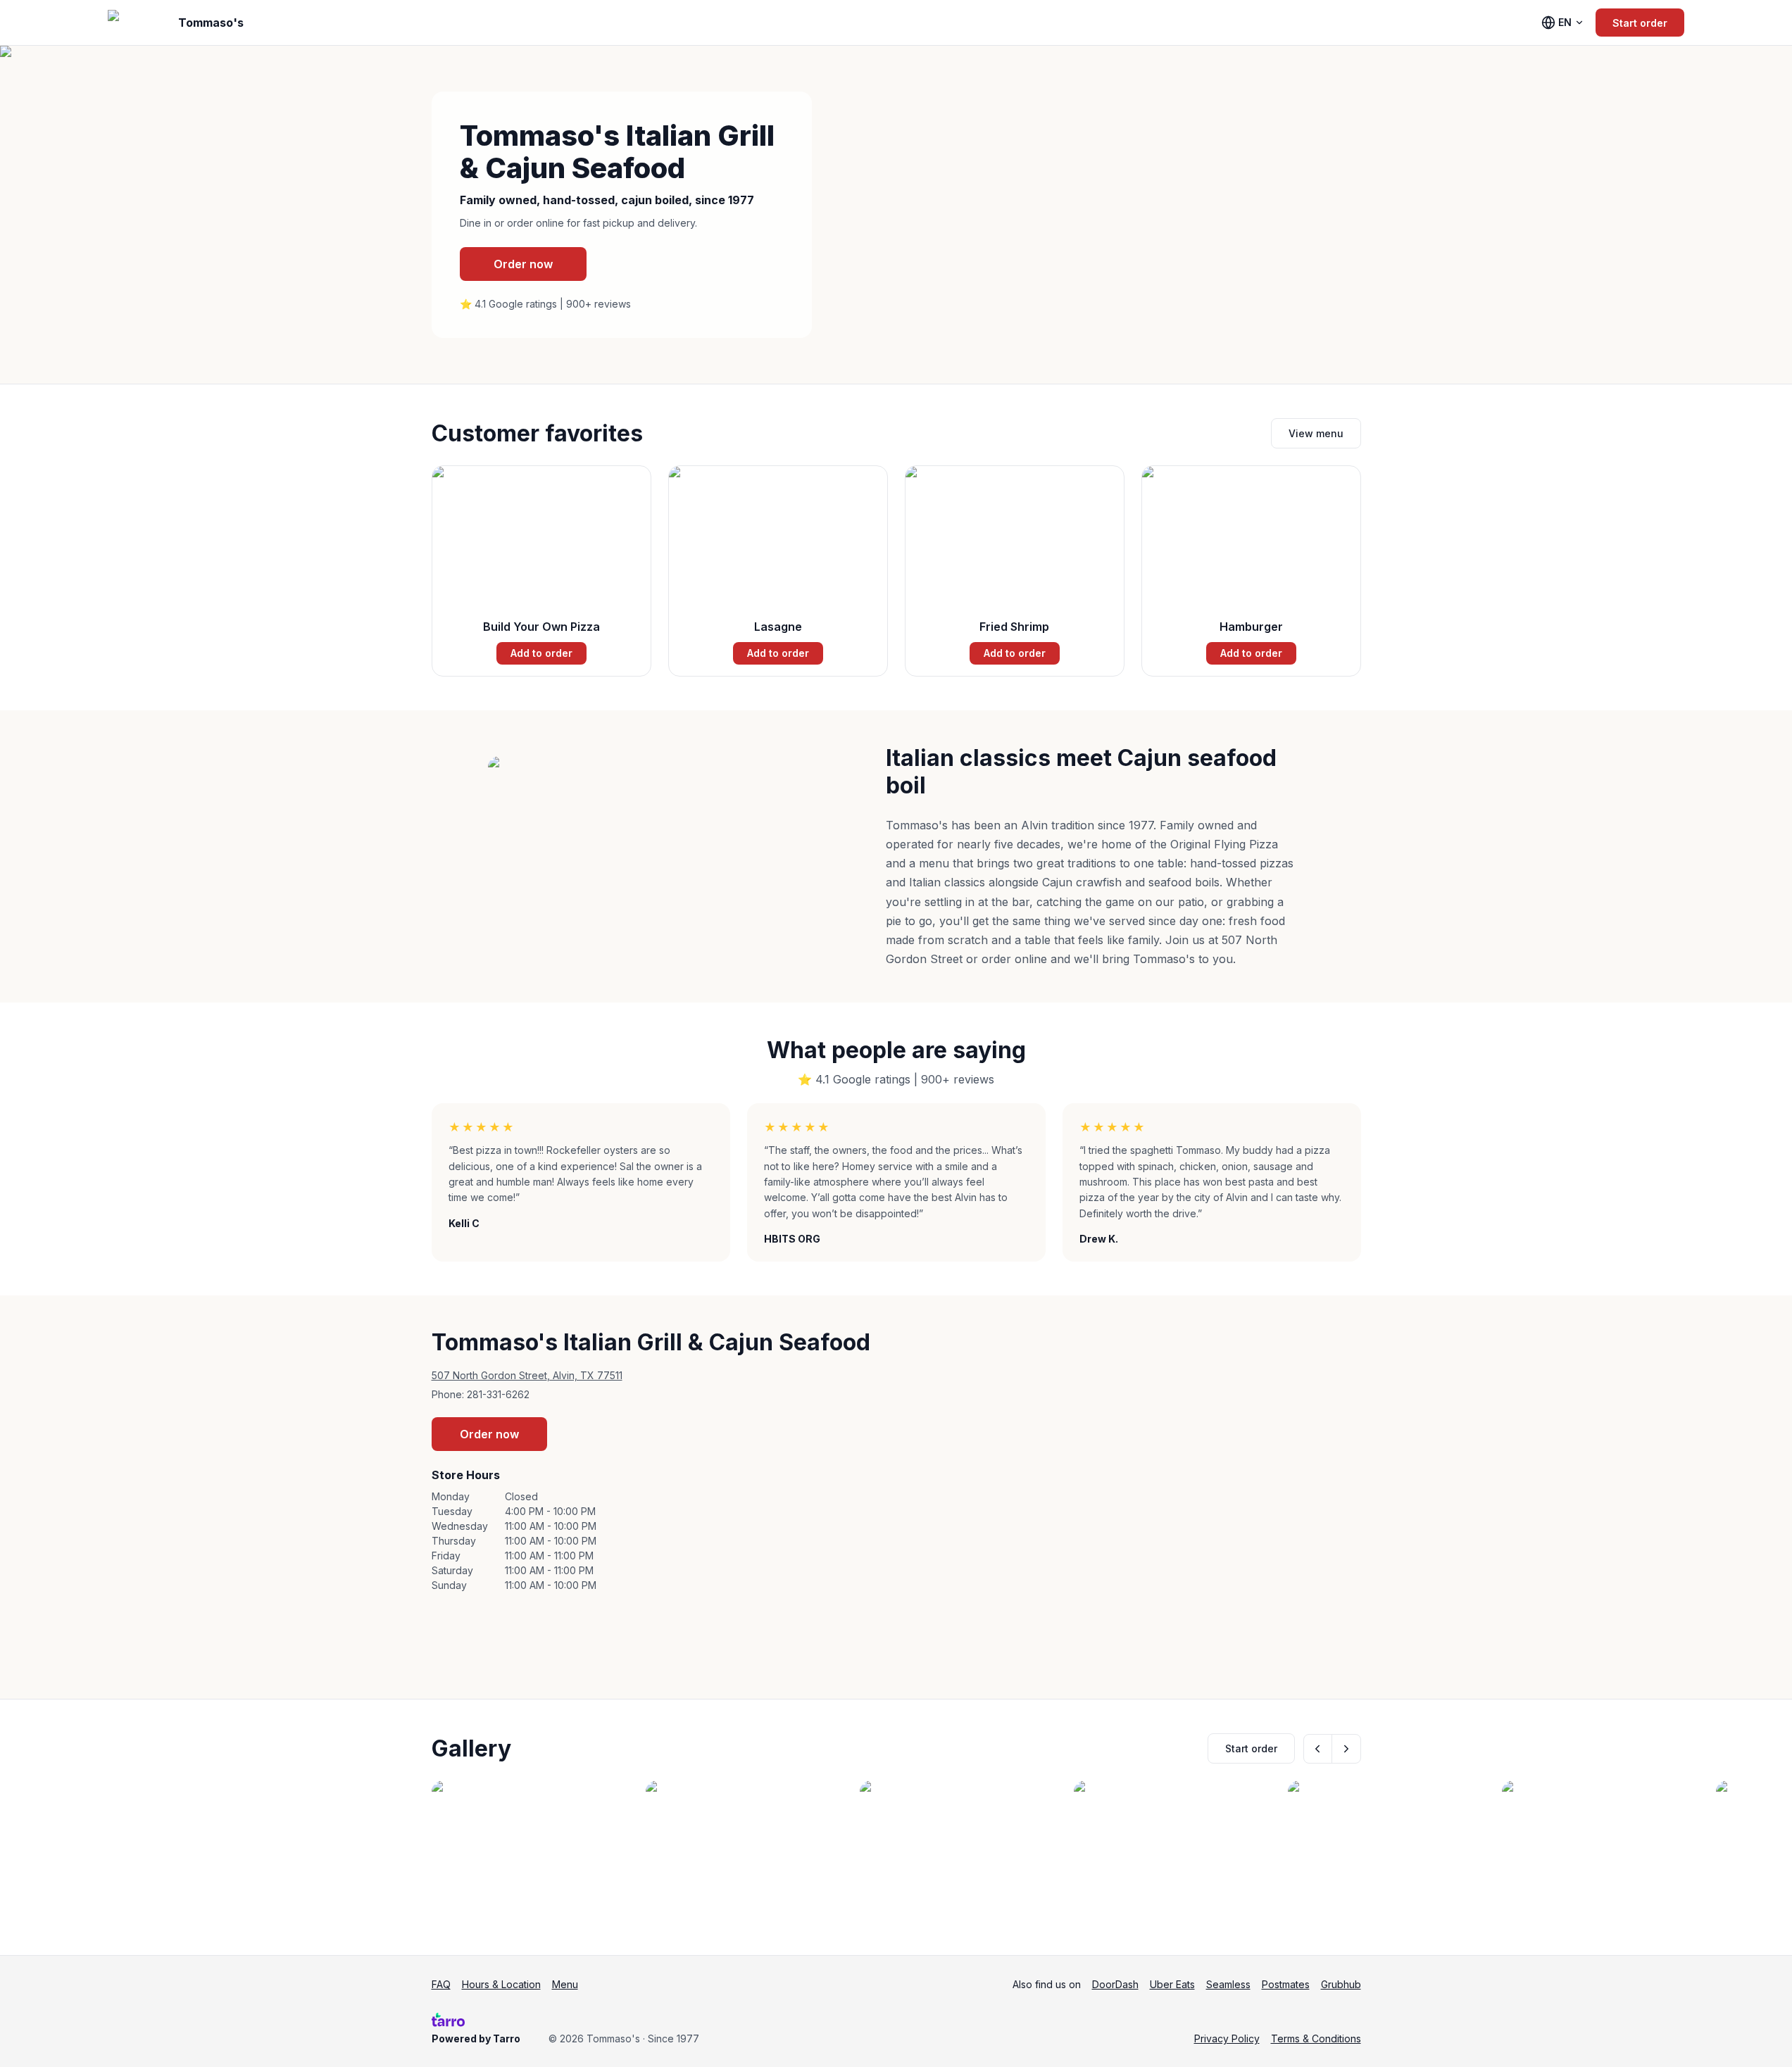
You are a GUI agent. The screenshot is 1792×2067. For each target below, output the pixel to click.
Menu (565, 1984)
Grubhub (1341, 1984)
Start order (1640, 23)
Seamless (1228, 1984)
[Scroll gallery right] (1346, 1749)
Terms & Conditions (1316, 2038)
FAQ (441, 1984)
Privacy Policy (1227, 2038)
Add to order (541, 653)
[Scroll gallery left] (1318, 1749)
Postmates (1286, 1984)
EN (1565, 22)
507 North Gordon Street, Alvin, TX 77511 (527, 1375)
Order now (523, 264)
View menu (1316, 433)
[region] (896, 1851)
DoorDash (1115, 1984)
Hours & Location (501, 1984)
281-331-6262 (498, 1394)
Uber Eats (1172, 1984)
